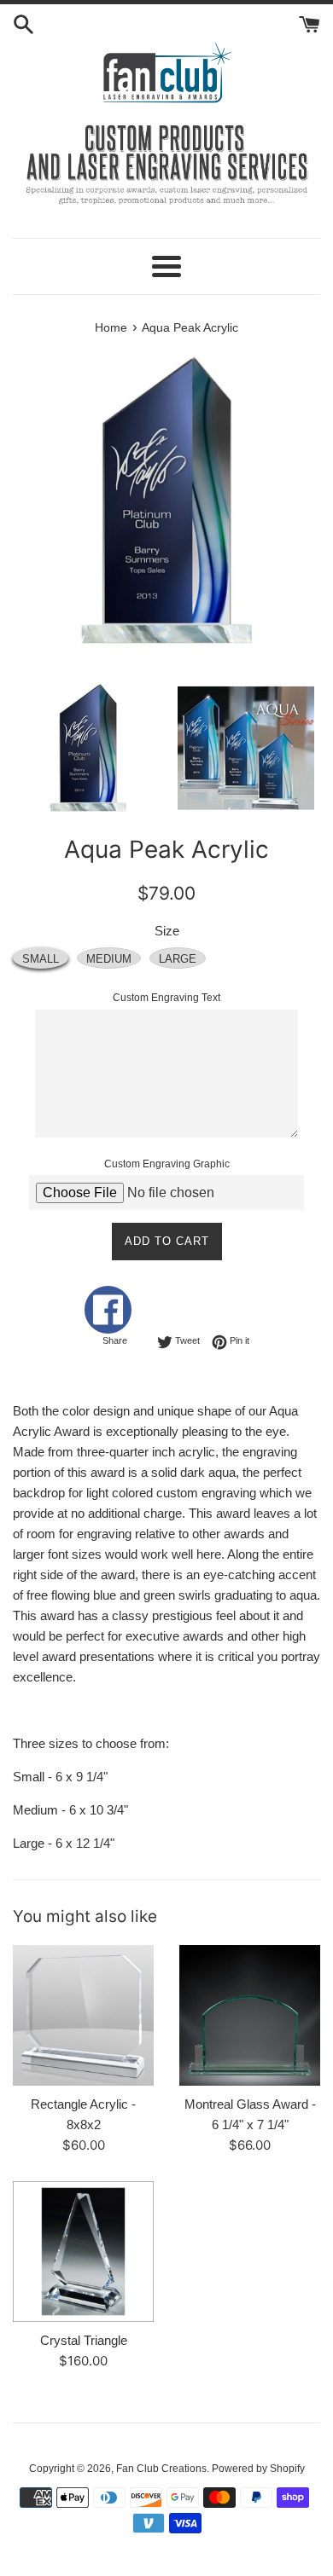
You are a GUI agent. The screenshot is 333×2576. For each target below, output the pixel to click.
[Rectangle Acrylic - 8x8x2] (83, 2015)
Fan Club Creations (161, 2469)
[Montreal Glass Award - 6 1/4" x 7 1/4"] (250, 2015)
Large (178, 959)
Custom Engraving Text (166, 998)
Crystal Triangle (84, 2340)
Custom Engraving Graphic (167, 1164)
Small (41, 959)
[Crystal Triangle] (83, 2252)
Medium (109, 959)
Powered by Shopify (258, 2469)
